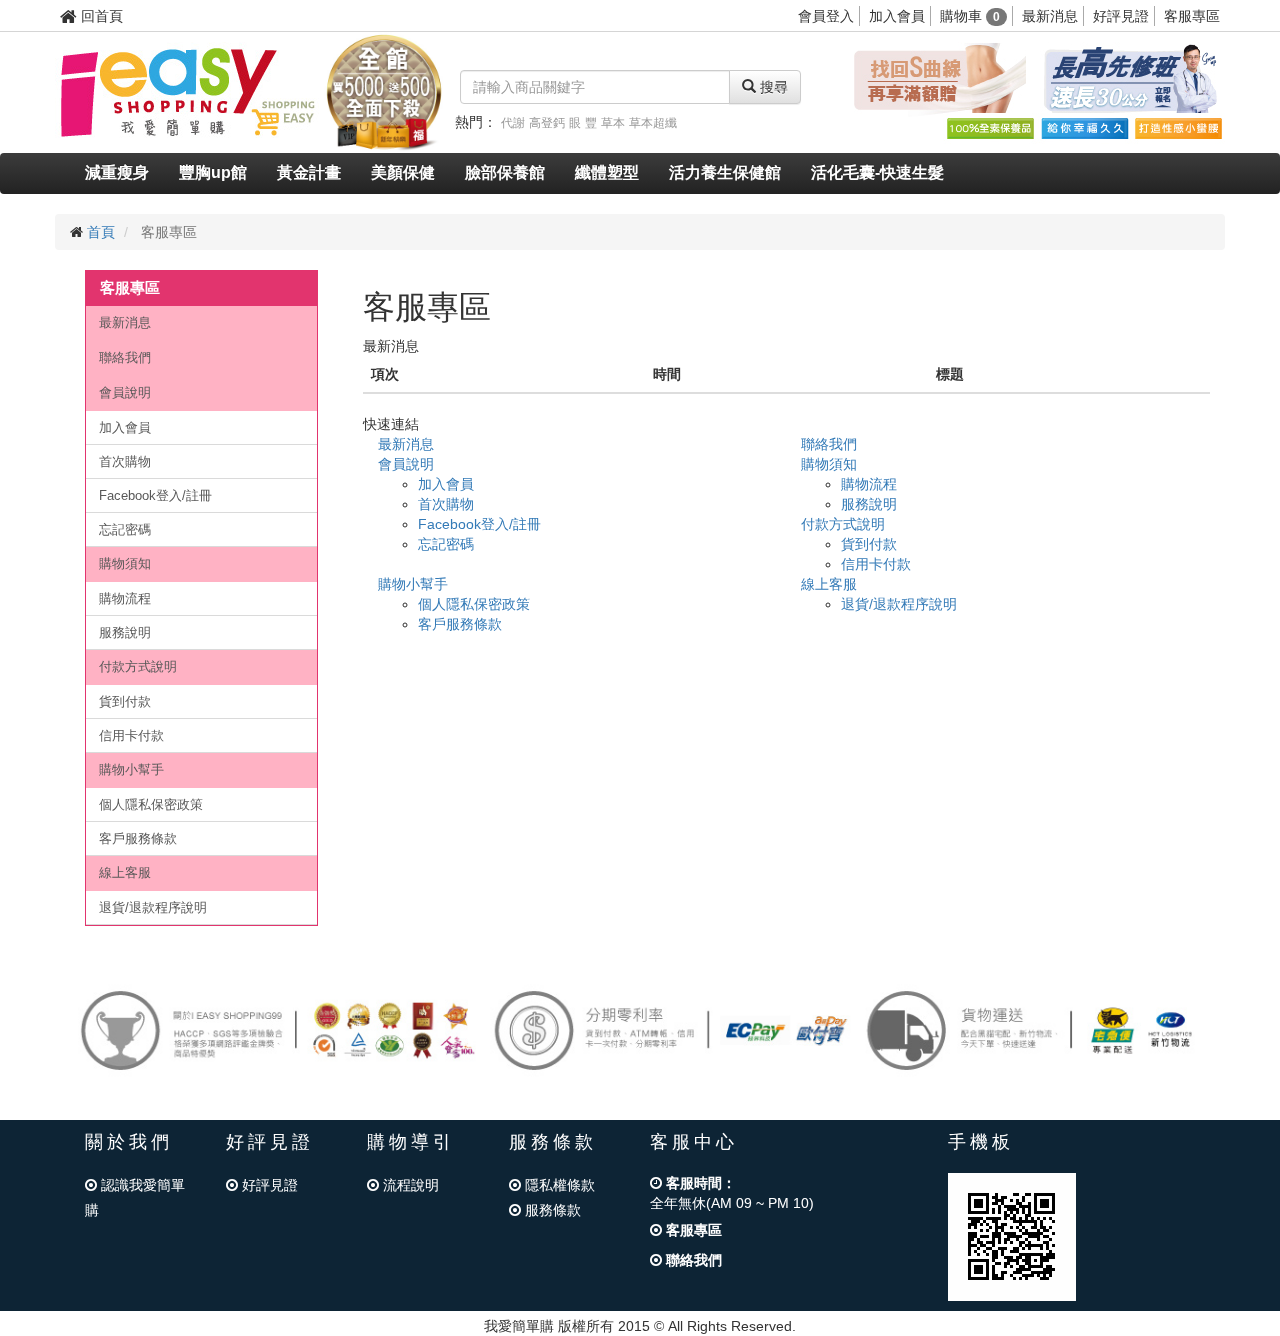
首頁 (101, 232)
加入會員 (897, 16)
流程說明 (409, 1185)
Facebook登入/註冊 (155, 495)
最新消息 (1050, 16)
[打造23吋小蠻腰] (1178, 128)
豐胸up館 (213, 172)
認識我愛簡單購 (135, 1197)
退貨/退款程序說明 (153, 907)
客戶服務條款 (138, 838)
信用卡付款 (131, 735)
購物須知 (125, 563)
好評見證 (1121, 16)
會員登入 (826, 16)
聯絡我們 (125, 357)
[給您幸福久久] (1084, 128)
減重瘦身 (117, 172)
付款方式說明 (138, 666)
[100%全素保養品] (990, 128)
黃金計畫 (309, 172)
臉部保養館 (505, 172)
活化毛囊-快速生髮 (877, 172)
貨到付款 (125, 701)
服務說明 (125, 632)
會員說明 (125, 392)
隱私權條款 (558, 1185)
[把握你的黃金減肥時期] (936, 79)
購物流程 (125, 598)
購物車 (970, 16)
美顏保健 (403, 172)
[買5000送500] (384, 91)
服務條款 (551, 1210)
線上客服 (125, 872)
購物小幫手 (131, 769)
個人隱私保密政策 (151, 804)
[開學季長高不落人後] (1130, 79)
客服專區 (1192, 16)
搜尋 (772, 87)
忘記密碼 (125, 529)
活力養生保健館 (725, 172)
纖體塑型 (607, 172)
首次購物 (125, 461)
